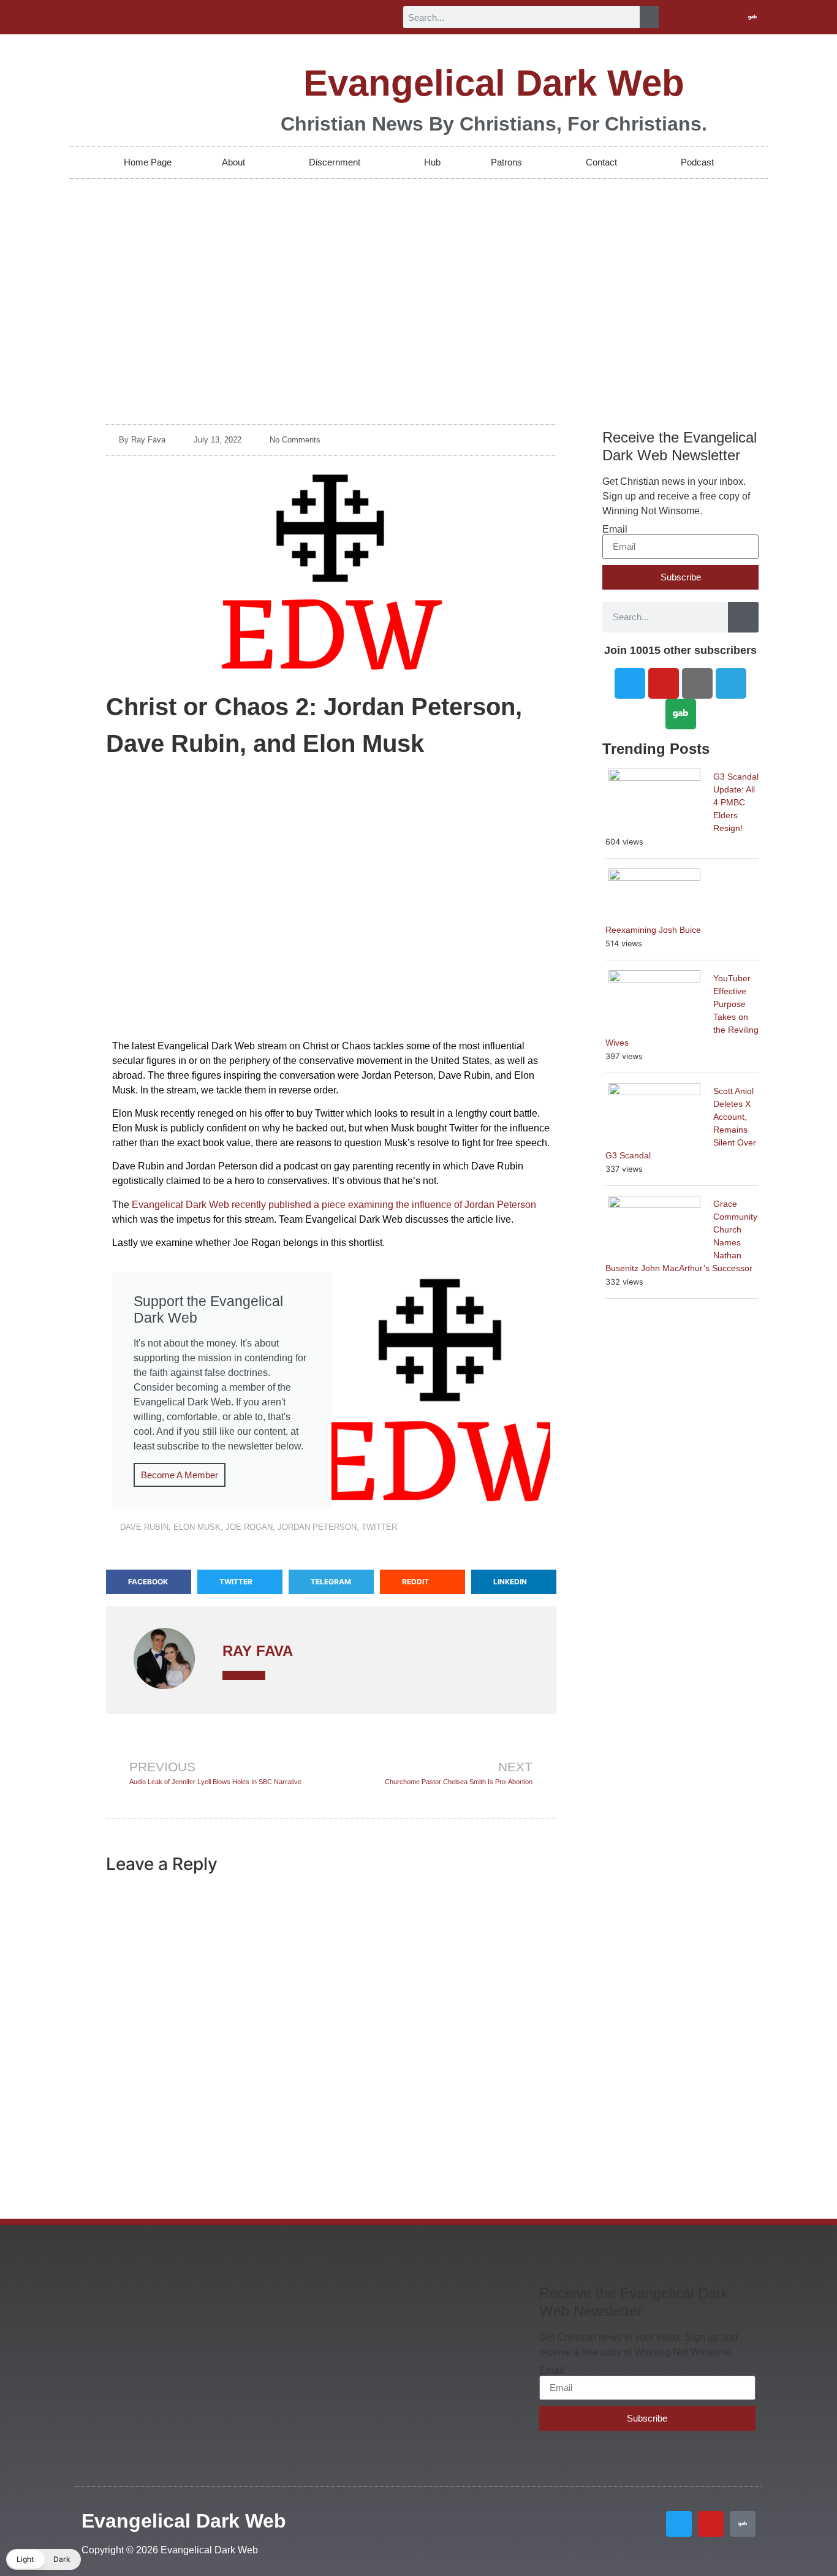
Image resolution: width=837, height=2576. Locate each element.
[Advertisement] (418, 271)
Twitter (379, 1527)
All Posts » (244, 1675)
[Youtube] (732, 17)
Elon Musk (197, 1527)
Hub (432, 162)
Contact (601, 162)
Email (615, 530)
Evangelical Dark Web (494, 83)
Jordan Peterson (317, 1527)
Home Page (148, 162)
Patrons (506, 162)
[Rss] (697, 683)
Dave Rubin (144, 1527)
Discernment (335, 162)
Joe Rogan (249, 1527)
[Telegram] (731, 683)
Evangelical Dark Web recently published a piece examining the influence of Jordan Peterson (334, 1205)
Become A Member (180, 1475)
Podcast (697, 162)
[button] (149, 1582)
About (233, 162)
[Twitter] (712, 17)
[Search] (649, 17)
